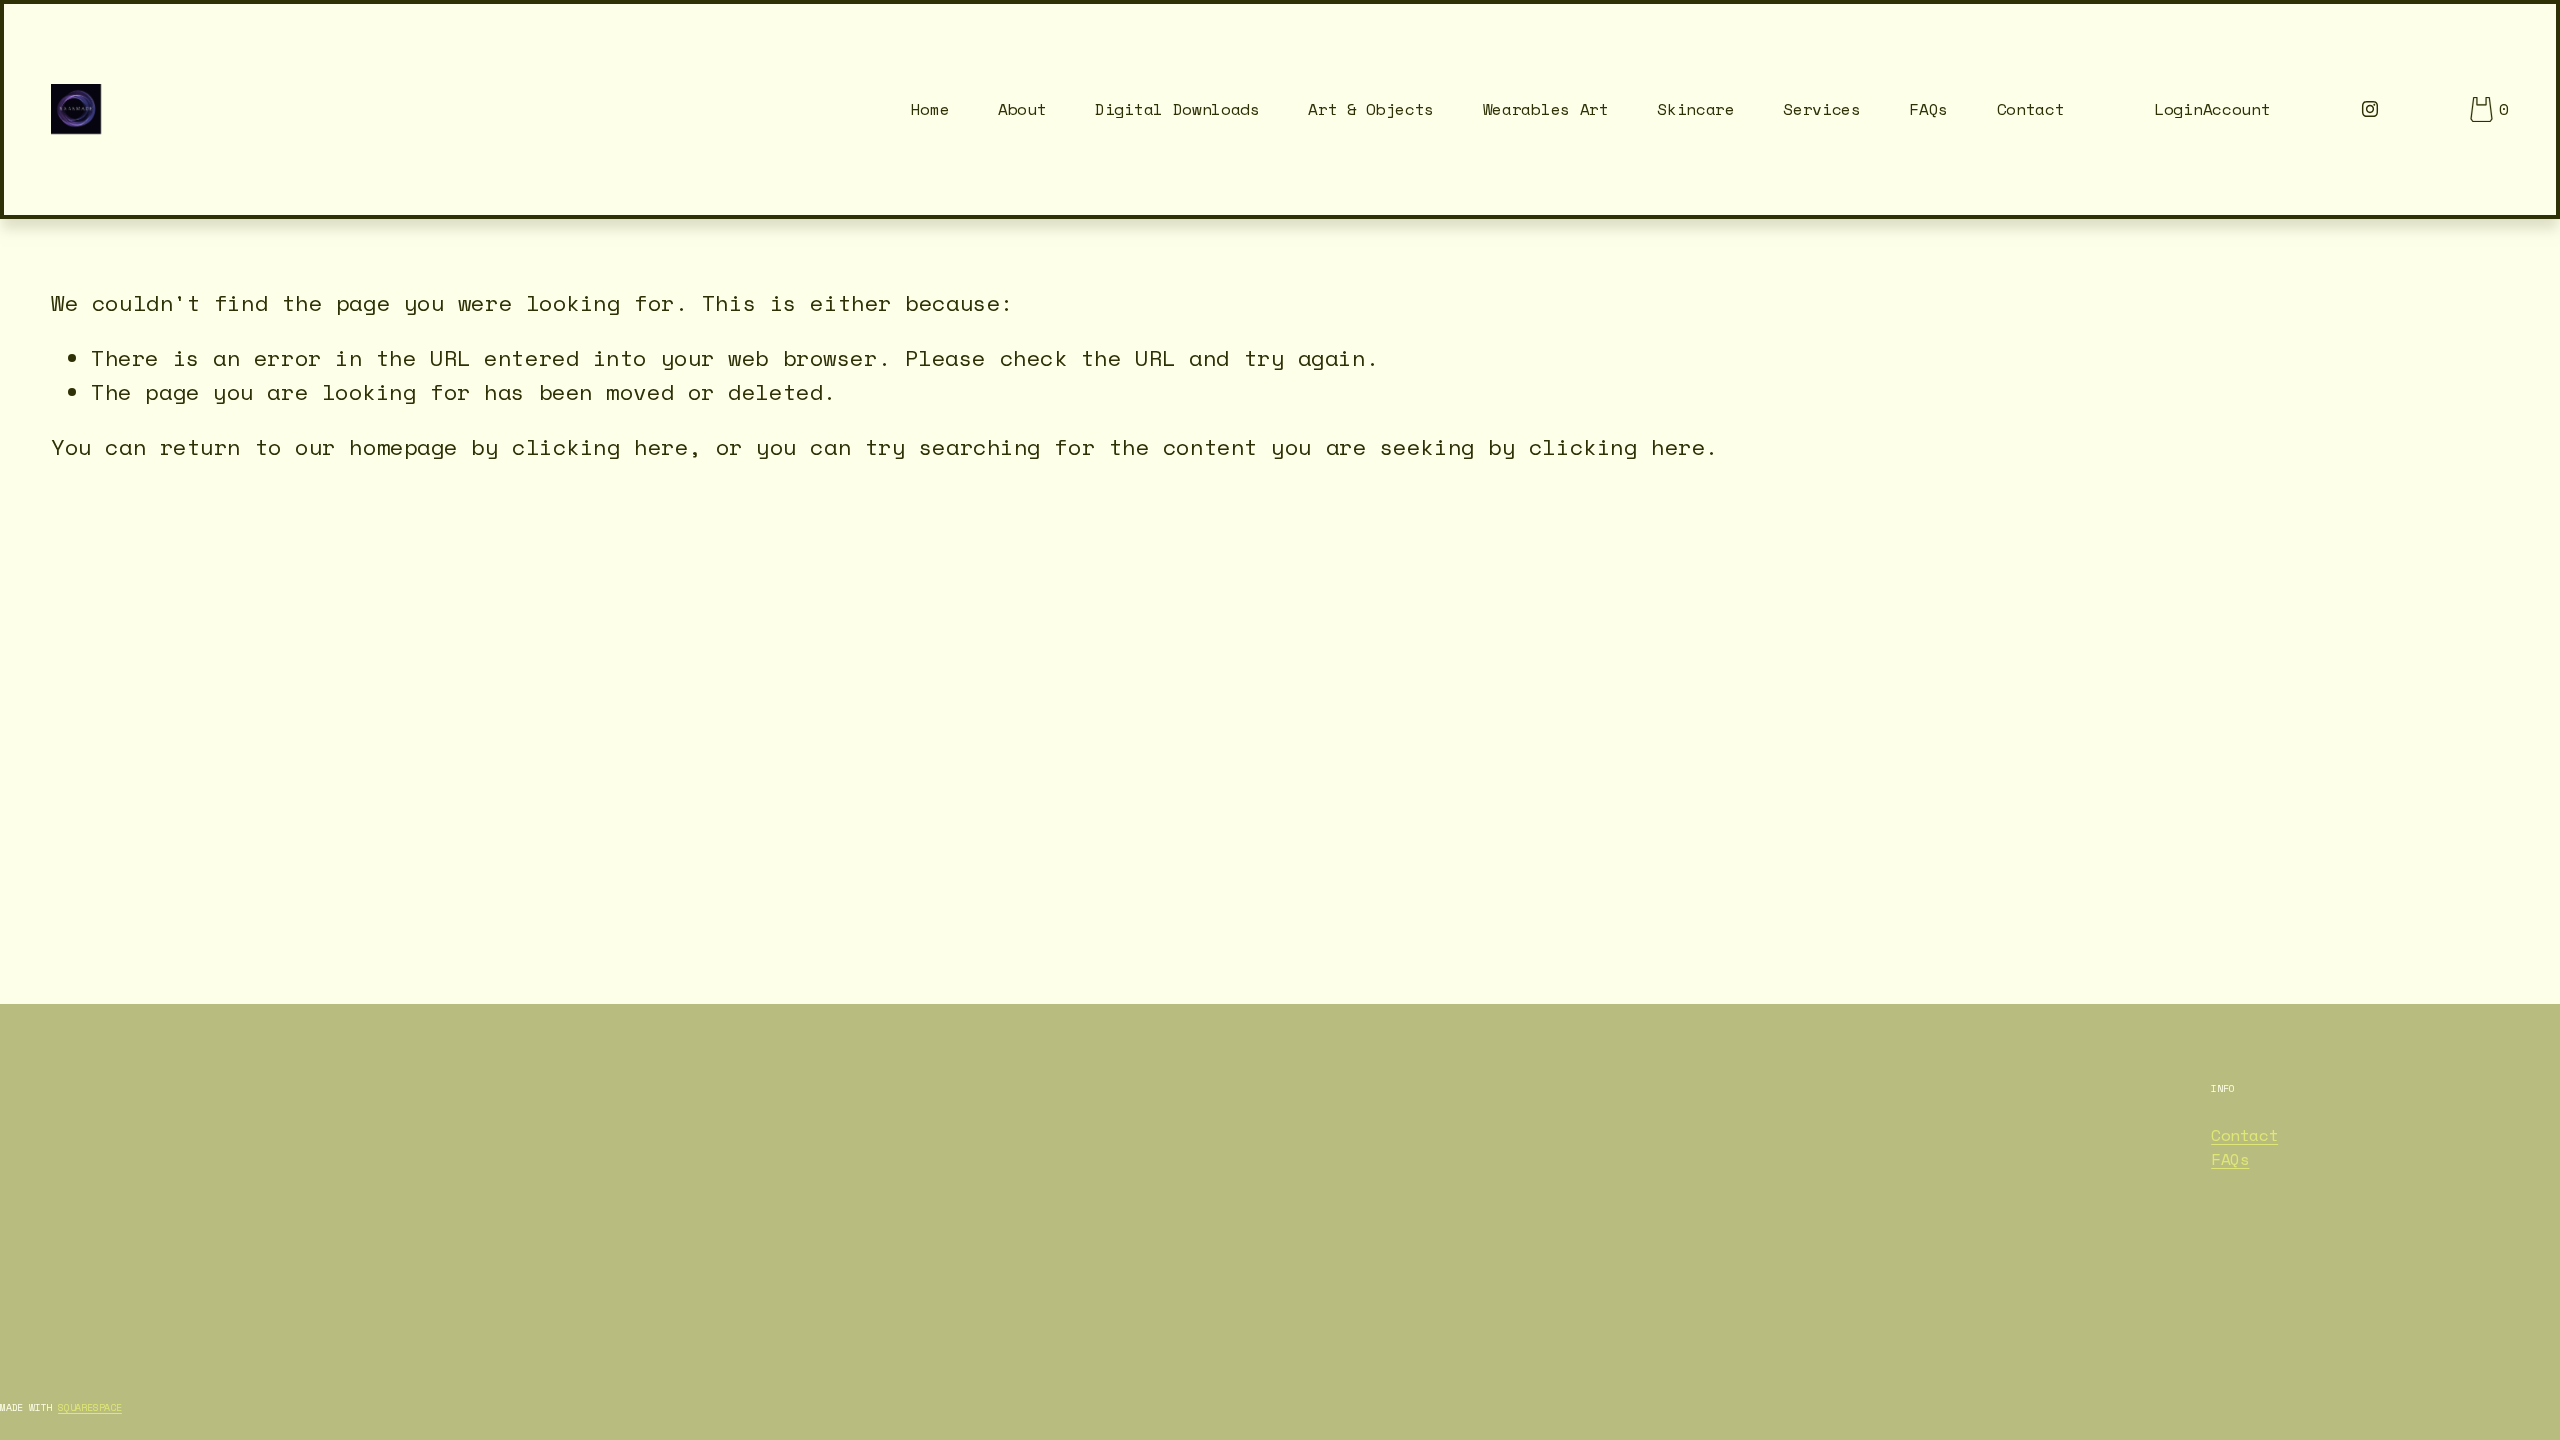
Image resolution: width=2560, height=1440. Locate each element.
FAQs (1928, 109)
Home (930, 109)
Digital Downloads (1177, 109)
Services (1821, 109)
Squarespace (90, 1408)
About (1022, 109)
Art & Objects (1371, 109)
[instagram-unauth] (2370, 109)
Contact (2031, 109)
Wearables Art (1546, 109)
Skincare (1695, 109)
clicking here (600, 446)
